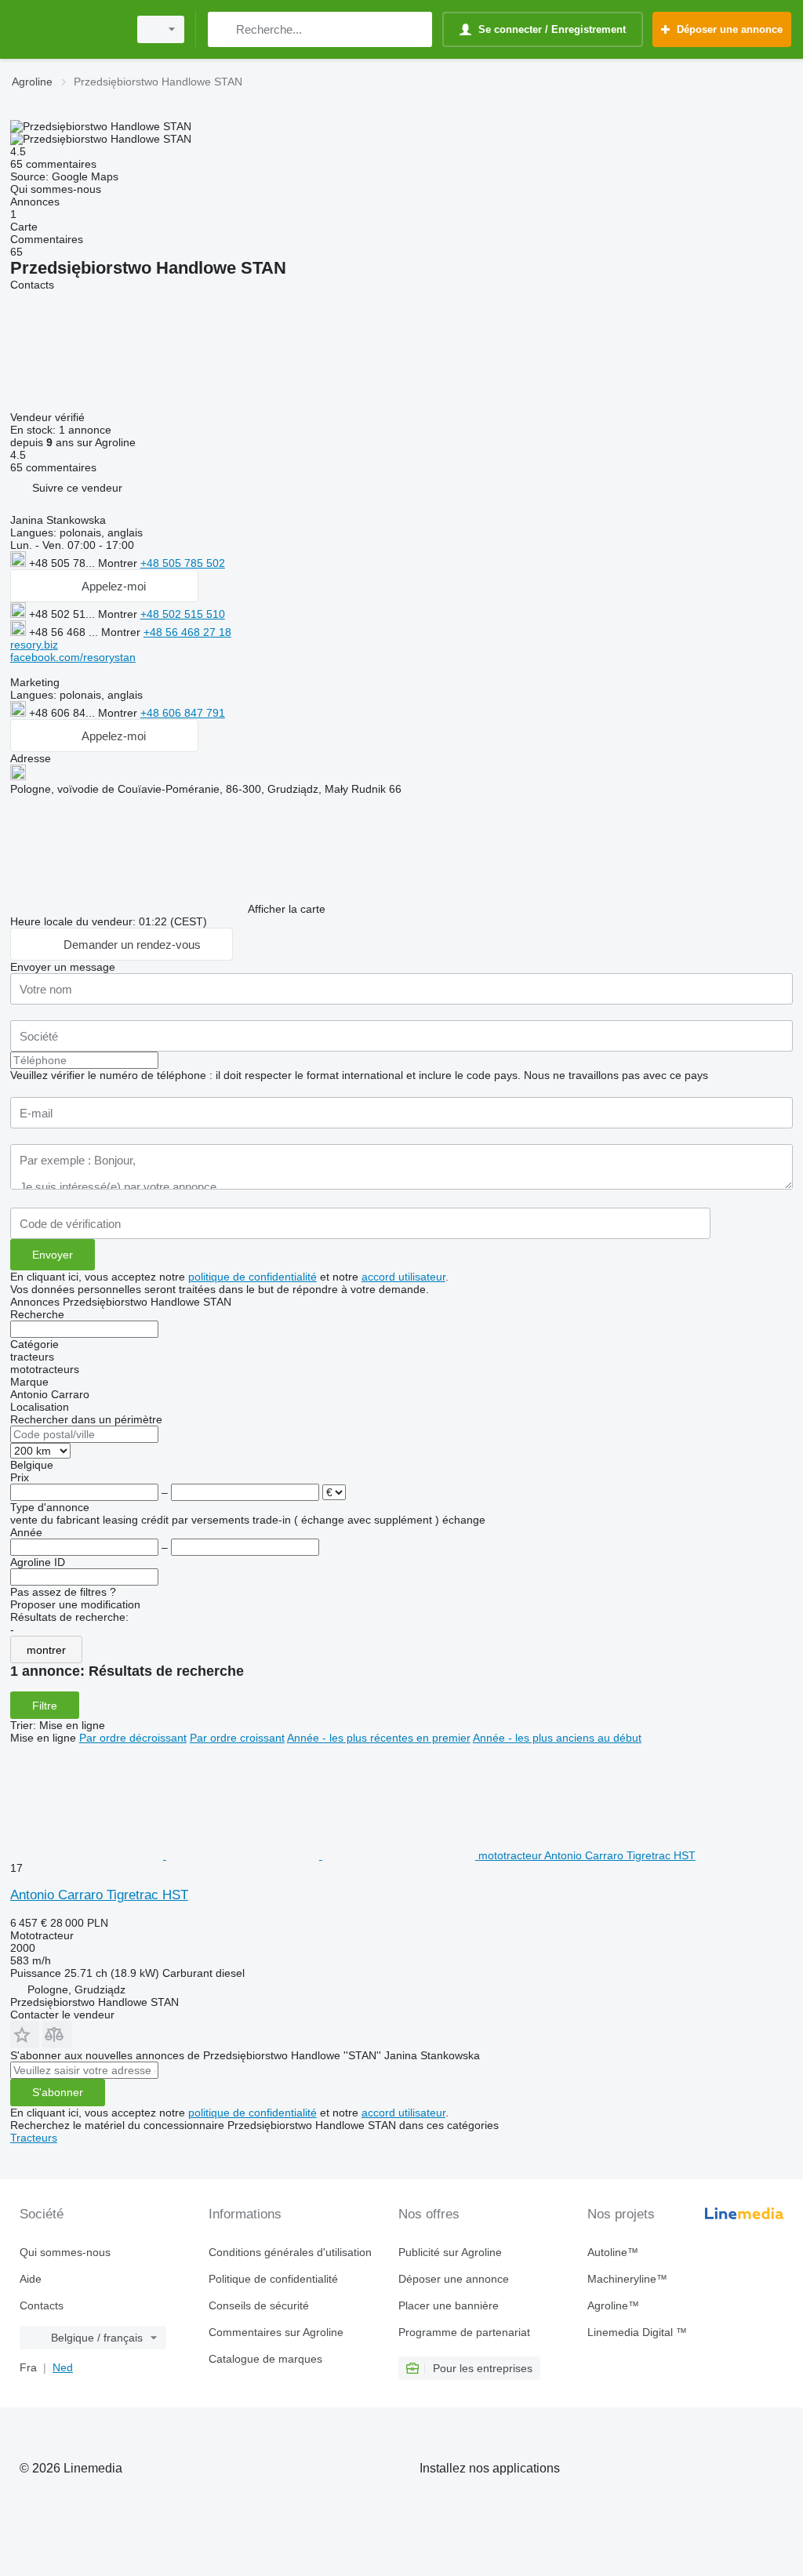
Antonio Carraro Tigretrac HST (99, 1895)
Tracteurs (34, 2138)
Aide (31, 2279)
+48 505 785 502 (183, 563)
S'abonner (58, 2092)
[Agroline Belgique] (67, 29)
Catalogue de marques (265, 2359)
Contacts (42, 2305)
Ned (63, 2367)
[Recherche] (223, 29)
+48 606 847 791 (183, 713)
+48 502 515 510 (183, 614)
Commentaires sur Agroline (276, 2332)
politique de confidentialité (253, 1277)
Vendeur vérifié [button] (49, 417)
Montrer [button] (119, 563)
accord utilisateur (403, 1277)
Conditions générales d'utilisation (290, 2252)
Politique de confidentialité (273, 2279)
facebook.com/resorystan (73, 657)
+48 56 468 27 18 (187, 632)
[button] (77, 487)
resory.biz (34, 645)
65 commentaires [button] (53, 164)
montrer (46, 1650)
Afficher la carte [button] (287, 909)
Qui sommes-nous (65, 2252)
